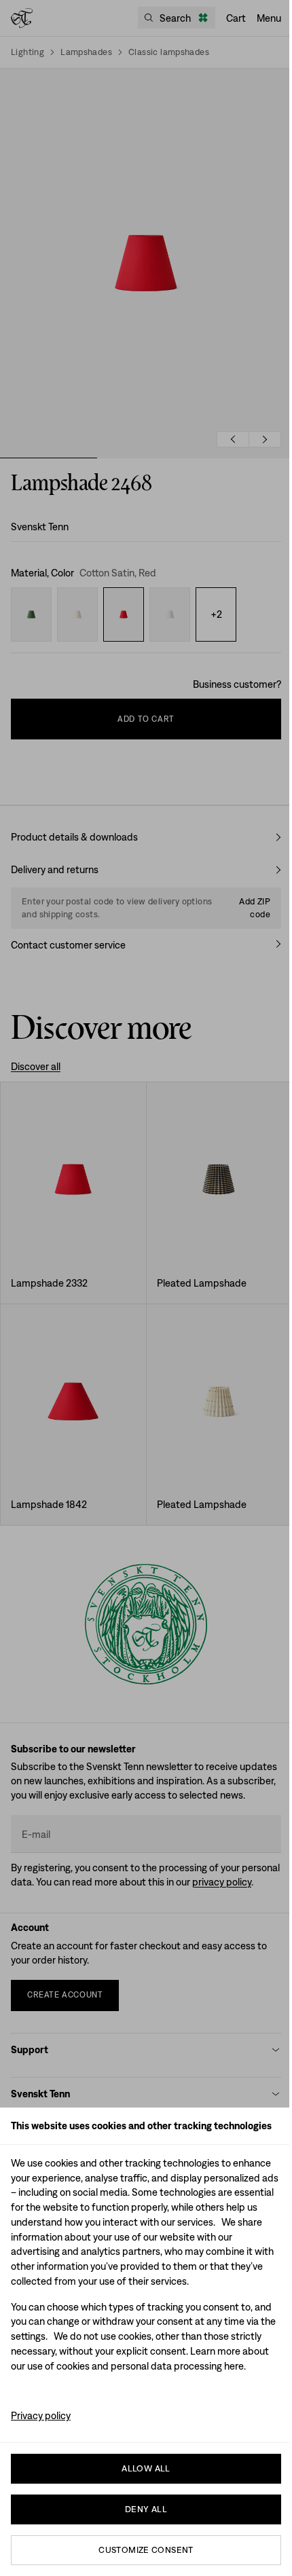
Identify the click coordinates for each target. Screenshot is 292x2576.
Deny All (146, 2509)
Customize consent (146, 2550)
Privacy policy (41, 2415)
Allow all (146, 2468)
